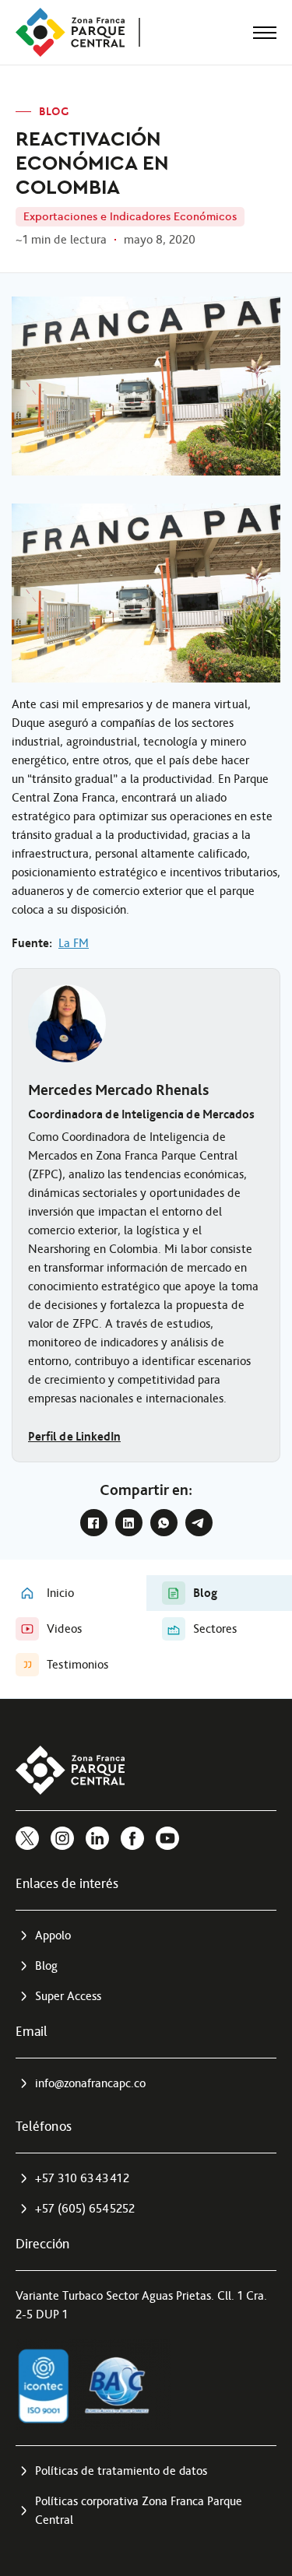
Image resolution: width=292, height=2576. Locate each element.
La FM (74, 943)
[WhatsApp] (164, 1523)
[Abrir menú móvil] (265, 33)
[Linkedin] (97, 1838)
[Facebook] (94, 1523)
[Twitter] (27, 1838)
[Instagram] (62, 1838)
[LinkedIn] (129, 1523)
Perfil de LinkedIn (74, 1436)
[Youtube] (167, 1838)
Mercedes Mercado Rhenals (118, 1090)
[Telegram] (199, 1523)
